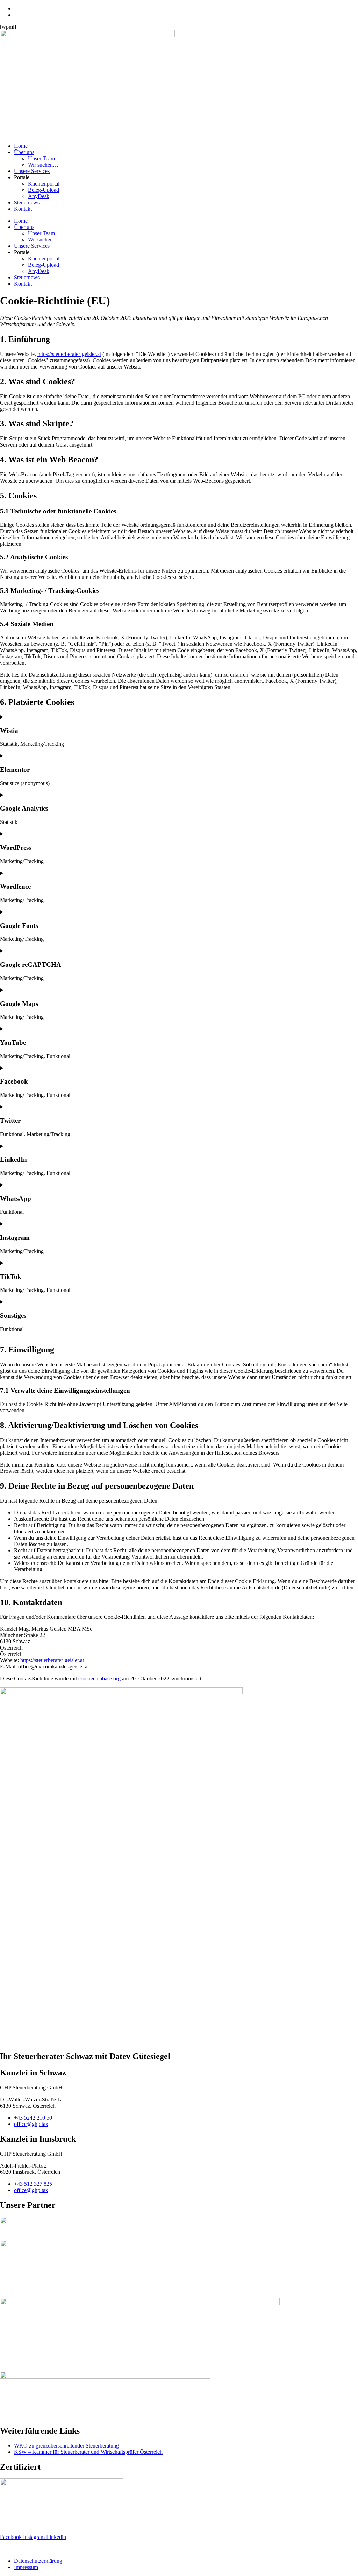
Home (21, 146)
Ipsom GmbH (60, 2549)
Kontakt (23, 209)
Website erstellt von (22, 2549)
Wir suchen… (43, 165)
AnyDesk (39, 196)
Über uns (24, 152)
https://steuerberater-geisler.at (69, 354)
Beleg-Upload (44, 190)
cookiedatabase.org (99, 1678)
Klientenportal (44, 184)
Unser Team (41, 158)
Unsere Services (32, 171)
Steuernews (27, 202)
